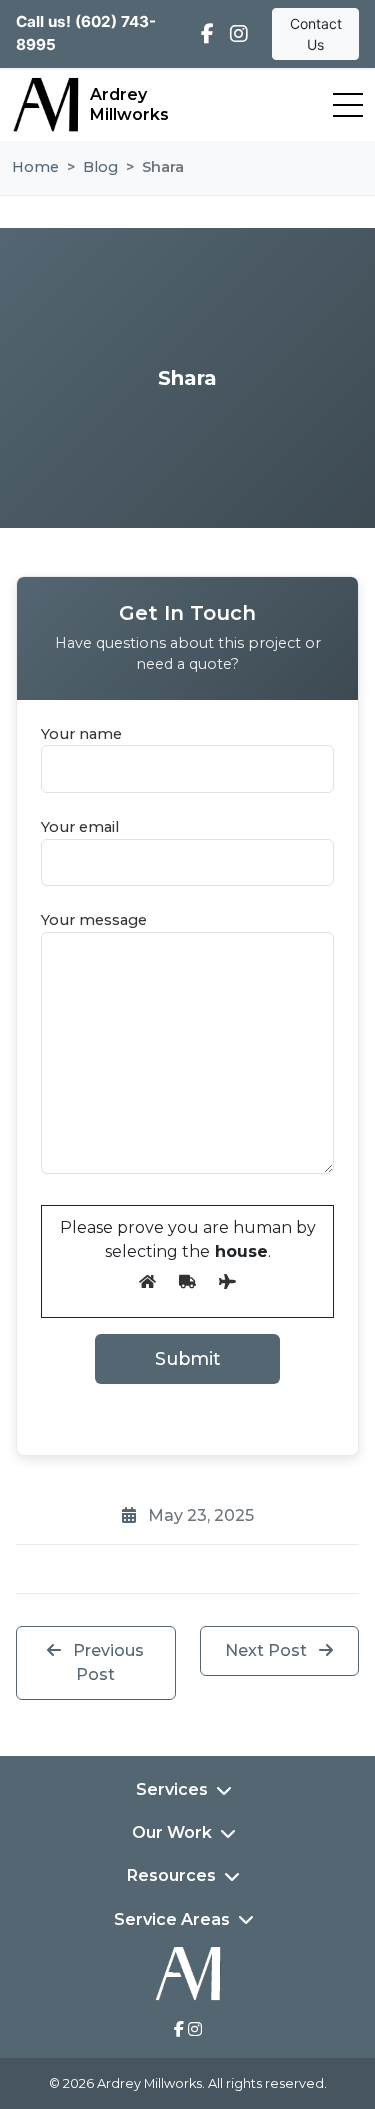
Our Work (172, 1832)
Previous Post (106, 1662)
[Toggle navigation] (348, 105)
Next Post (268, 1650)
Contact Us (316, 34)
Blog (100, 167)
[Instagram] (239, 34)
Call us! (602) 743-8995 (86, 33)
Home (35, 167)
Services (172, 1789)
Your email (80, 827)
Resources (171, 1875)
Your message (94, 920)
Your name (81, 734)
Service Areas (172, 1919)
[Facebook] (207, 34)
